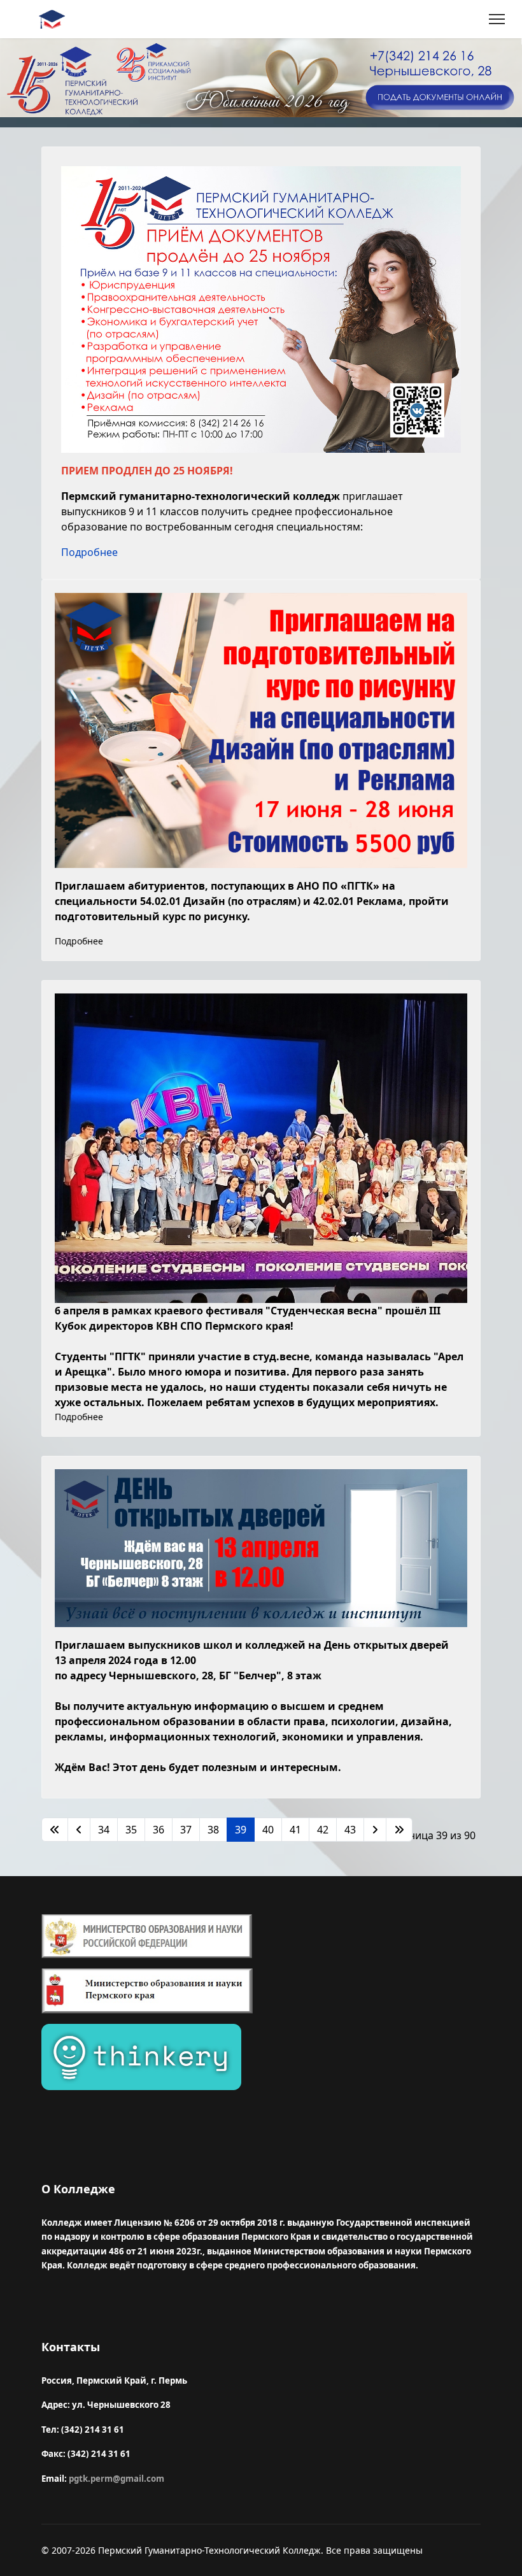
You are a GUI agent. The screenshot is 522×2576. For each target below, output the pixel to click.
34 (104, 1830)
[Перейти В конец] (399, 1830)
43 (350, 1830)
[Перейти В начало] (55, 1830)
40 (268, 1830)
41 (295, 1830)
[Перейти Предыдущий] (79, 1830)
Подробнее (89, 552)
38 (213, 1830)
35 (131, 1830)
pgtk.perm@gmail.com (116, 2479)
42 (323, 1830)
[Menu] (497, 19)
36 (159, 1830)
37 (186, 1830)
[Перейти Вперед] (375, 1830)
